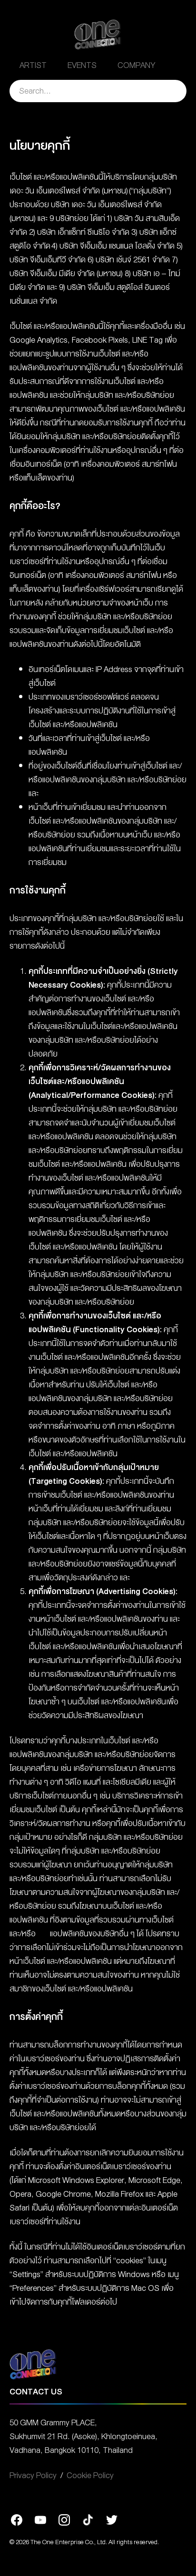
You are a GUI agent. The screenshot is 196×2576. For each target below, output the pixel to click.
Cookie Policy (90, 2475)
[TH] (176, 65)
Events (82, 65)
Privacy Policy (33, 2475)
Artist (33, 65)
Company (137, 65)
